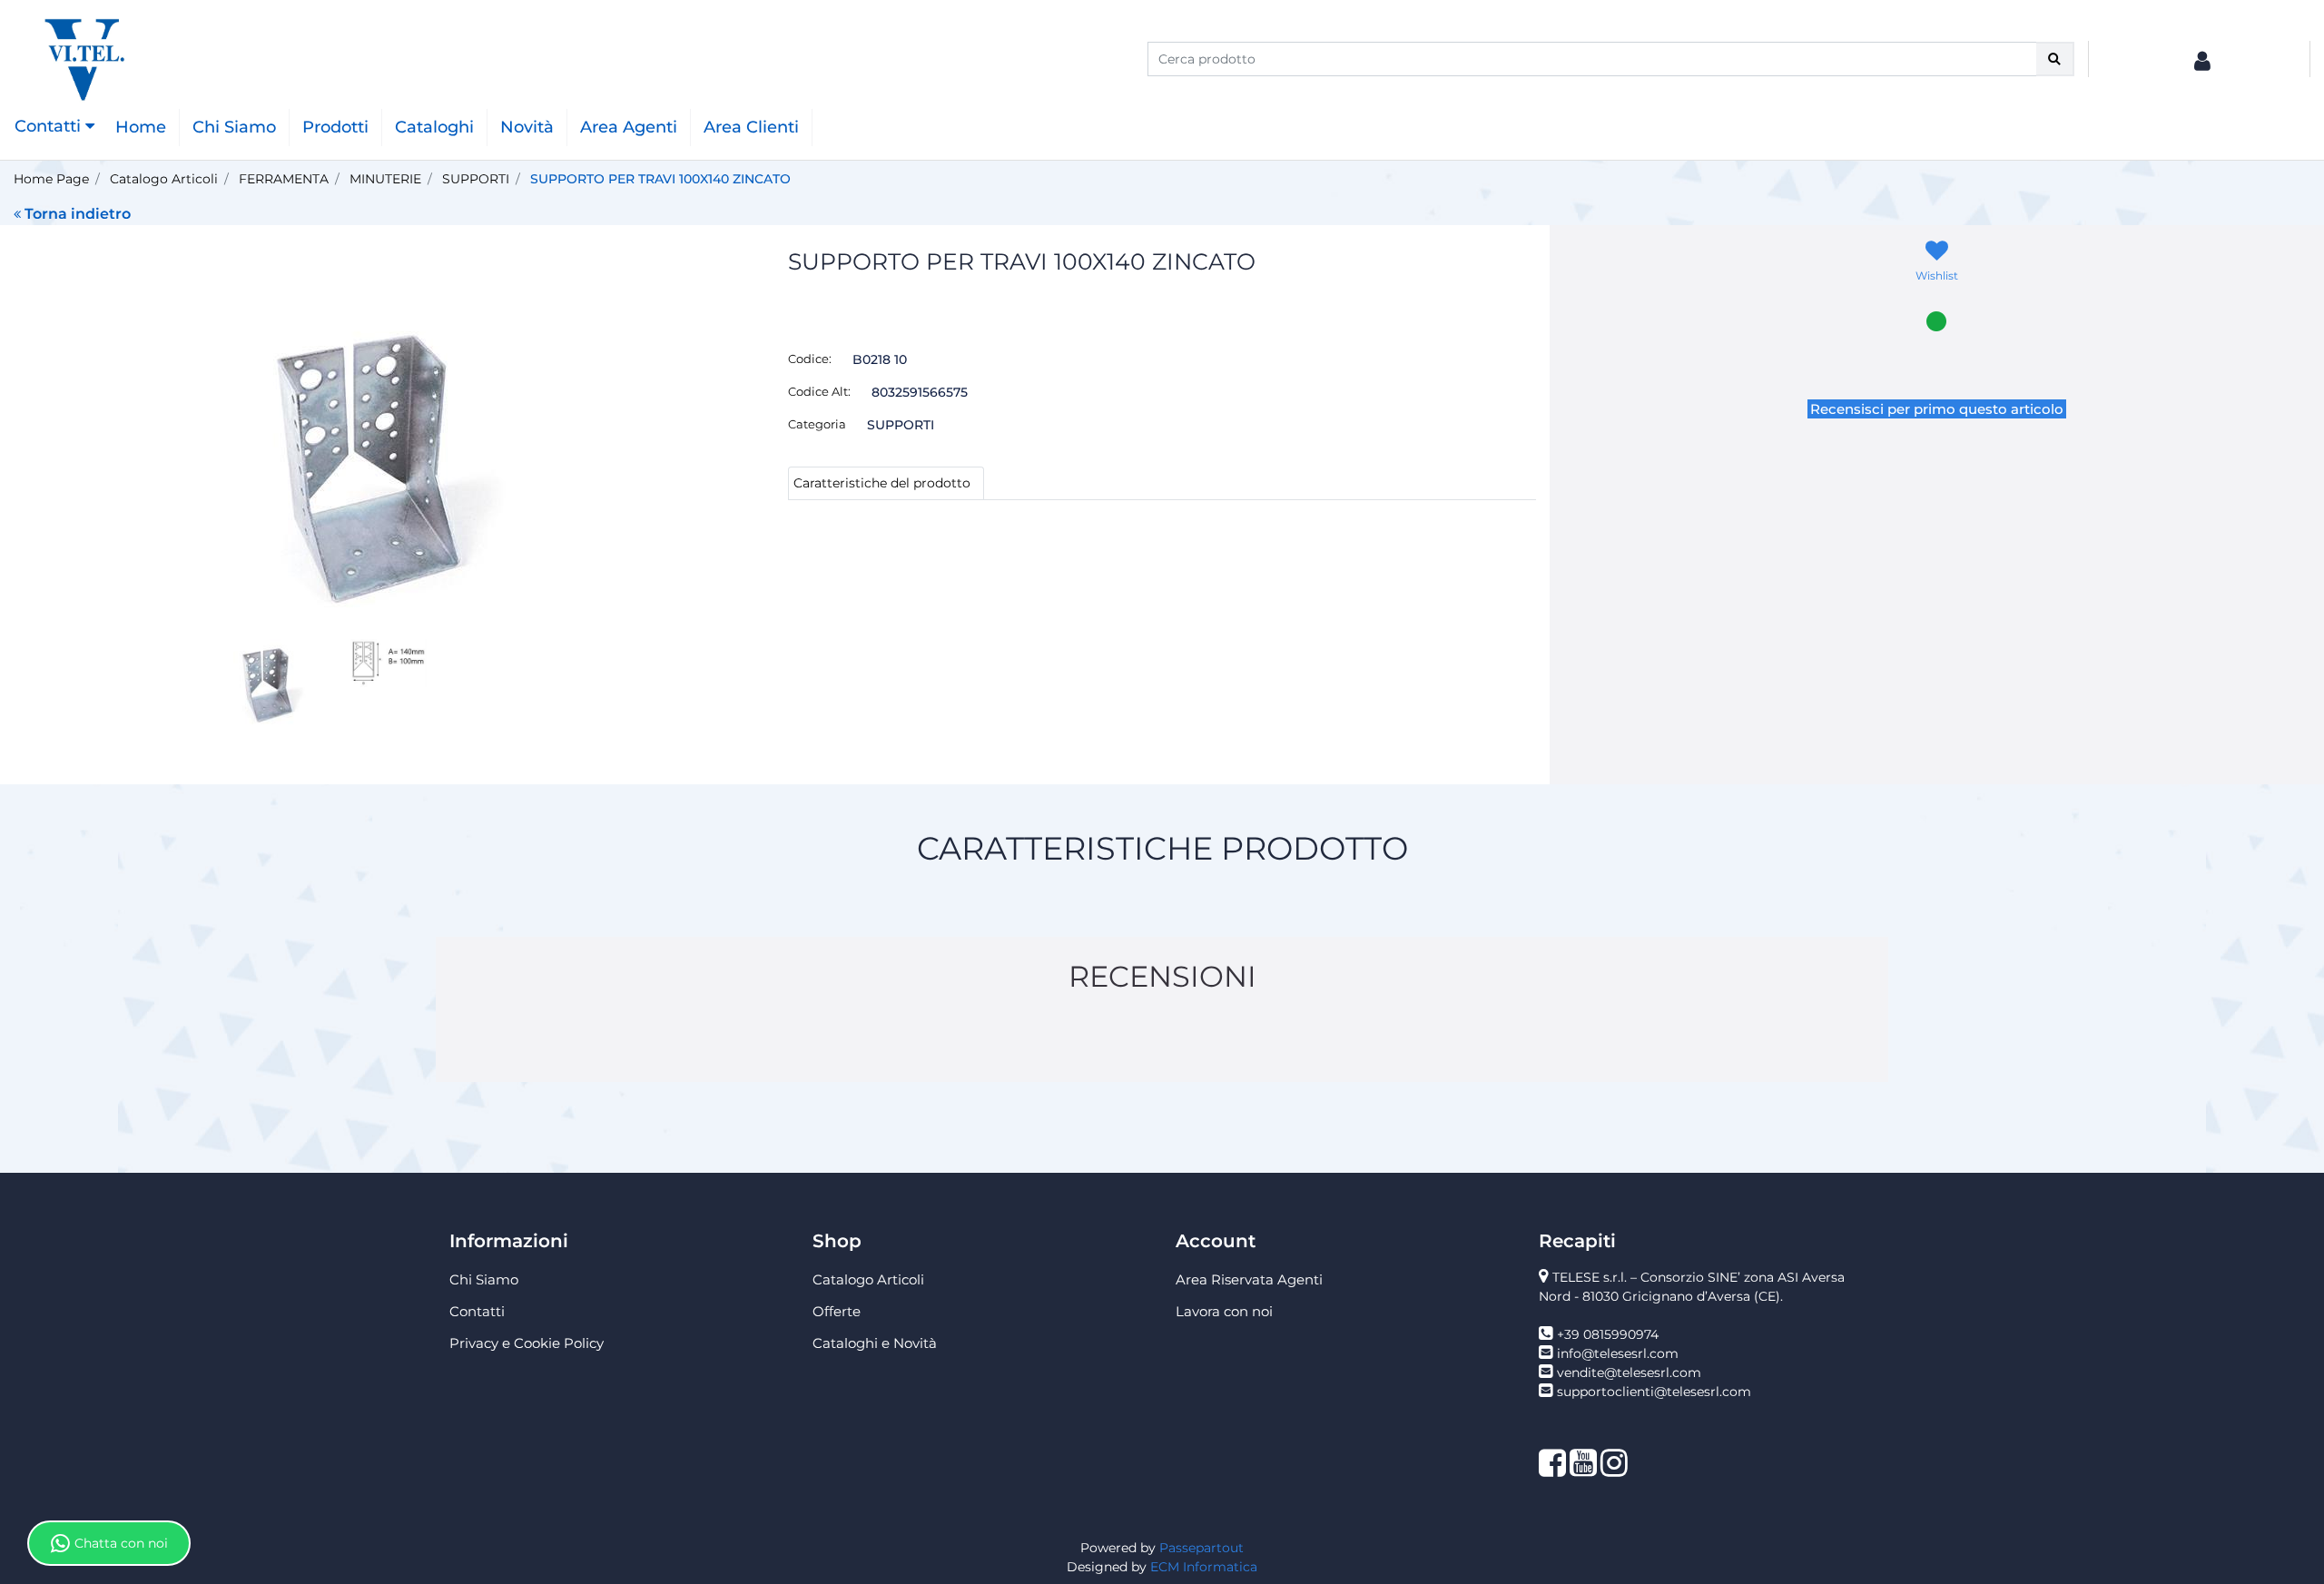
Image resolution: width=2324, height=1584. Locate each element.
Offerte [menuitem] (837, 1311)
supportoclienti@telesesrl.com (1654, 1392)
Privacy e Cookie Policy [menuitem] (527, 1343)
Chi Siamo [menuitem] (234, 127)
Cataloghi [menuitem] (434, 127)
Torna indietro (78, 214)
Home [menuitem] (141, 127)
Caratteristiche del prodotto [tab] (882, 483)
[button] (2055, 59)
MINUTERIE (385, 179)
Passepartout (1201, 1548)
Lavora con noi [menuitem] (1224, 1311)
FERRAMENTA (284, 179)
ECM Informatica (1204, 1567)
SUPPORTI (476, 179)
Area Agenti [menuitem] (629, 127)
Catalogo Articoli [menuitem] (868, 1279)
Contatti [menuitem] (477, 1311)
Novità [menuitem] (527, 127)
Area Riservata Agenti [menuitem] (1249, 1279)
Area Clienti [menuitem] (751, 127)
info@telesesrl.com (1618, 1353)
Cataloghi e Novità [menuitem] (875, 1343)
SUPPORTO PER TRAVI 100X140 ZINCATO (660, 179)
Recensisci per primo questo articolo (1937, 409)
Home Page (51, 179)
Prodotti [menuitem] (335, 127)
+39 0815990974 (1608, 1334)
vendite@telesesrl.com (1629, 1372)
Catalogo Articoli (164, 179)
